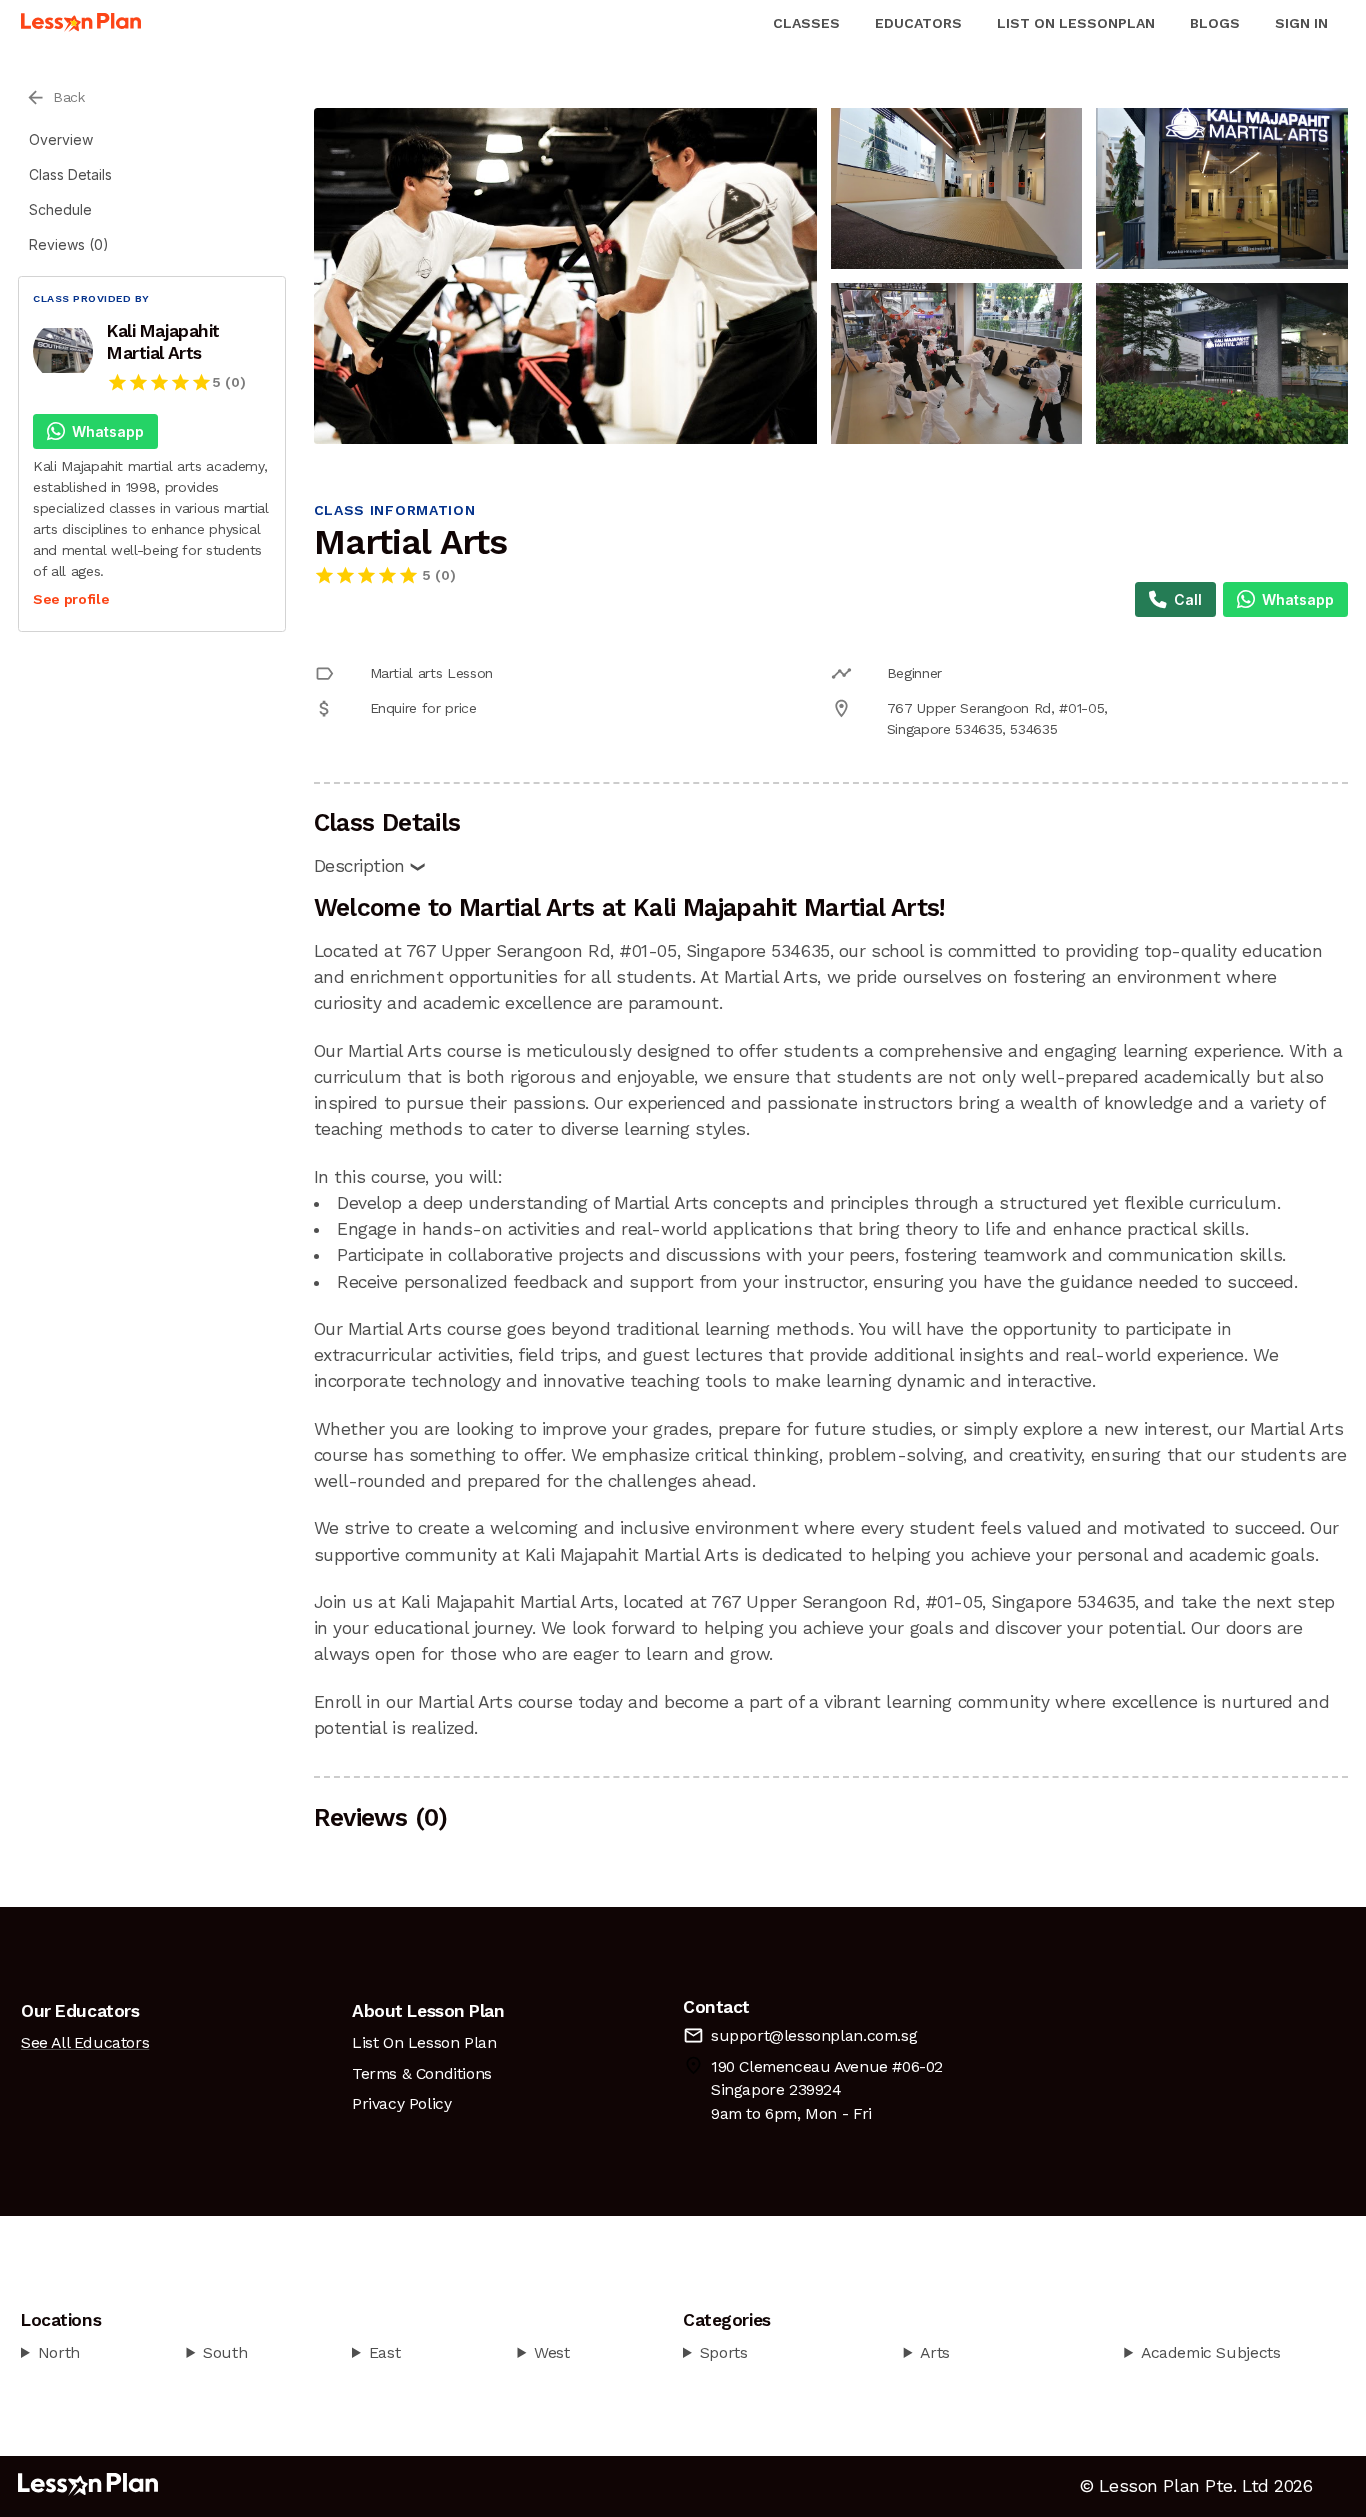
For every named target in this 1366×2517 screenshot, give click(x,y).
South (225, 2352)
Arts (934, 2352)
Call (1188, 599)
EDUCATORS (918, 23)
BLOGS (1215, 23)
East (384, 2352)
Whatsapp (108, 431)
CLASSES (806, 23)
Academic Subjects (1210, 2352)
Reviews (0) (69, 244)
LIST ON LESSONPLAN (1076, 23)
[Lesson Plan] (81, 23)
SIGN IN (1301, 23)
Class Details (70, 174)
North (59, 2352)
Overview (61, 139)
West (551, 2352)
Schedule (60, 209)
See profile (71, 599)
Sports (724, 2352)
